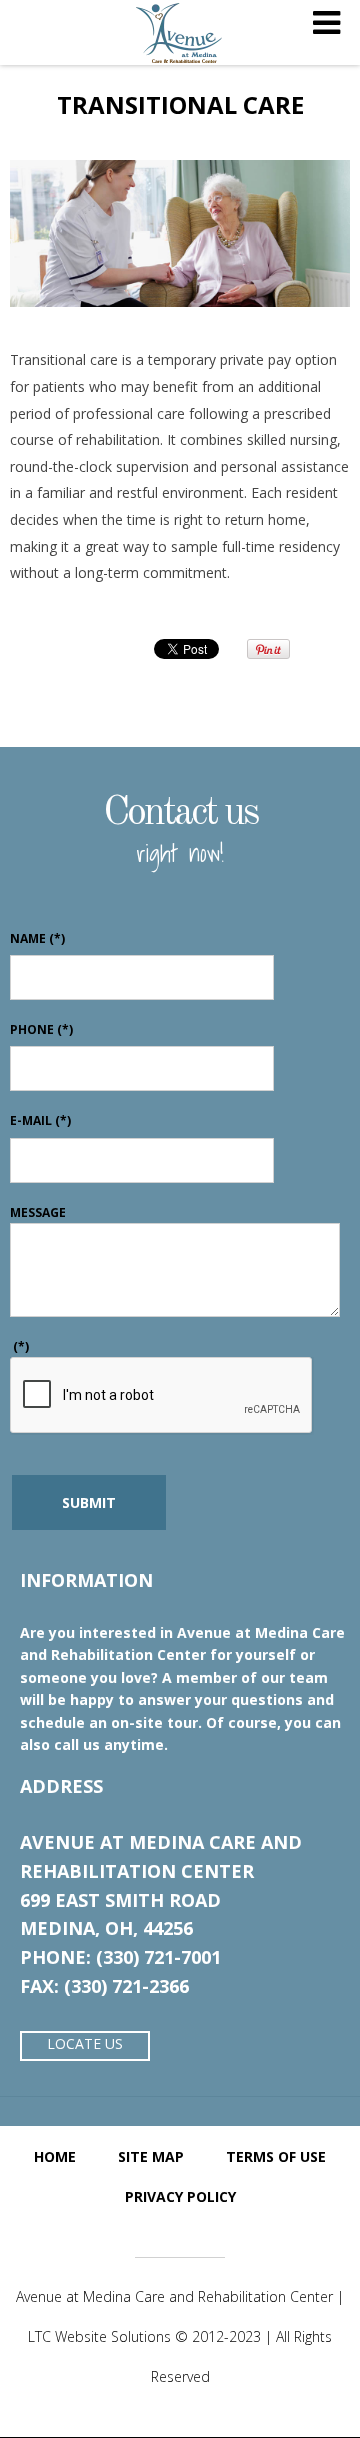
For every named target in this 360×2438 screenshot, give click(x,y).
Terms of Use (276, 2156)
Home (55, 2156)
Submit (89, 1502)
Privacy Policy (180, 2196)
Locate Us (85, 2043)
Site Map (151, 2156)
